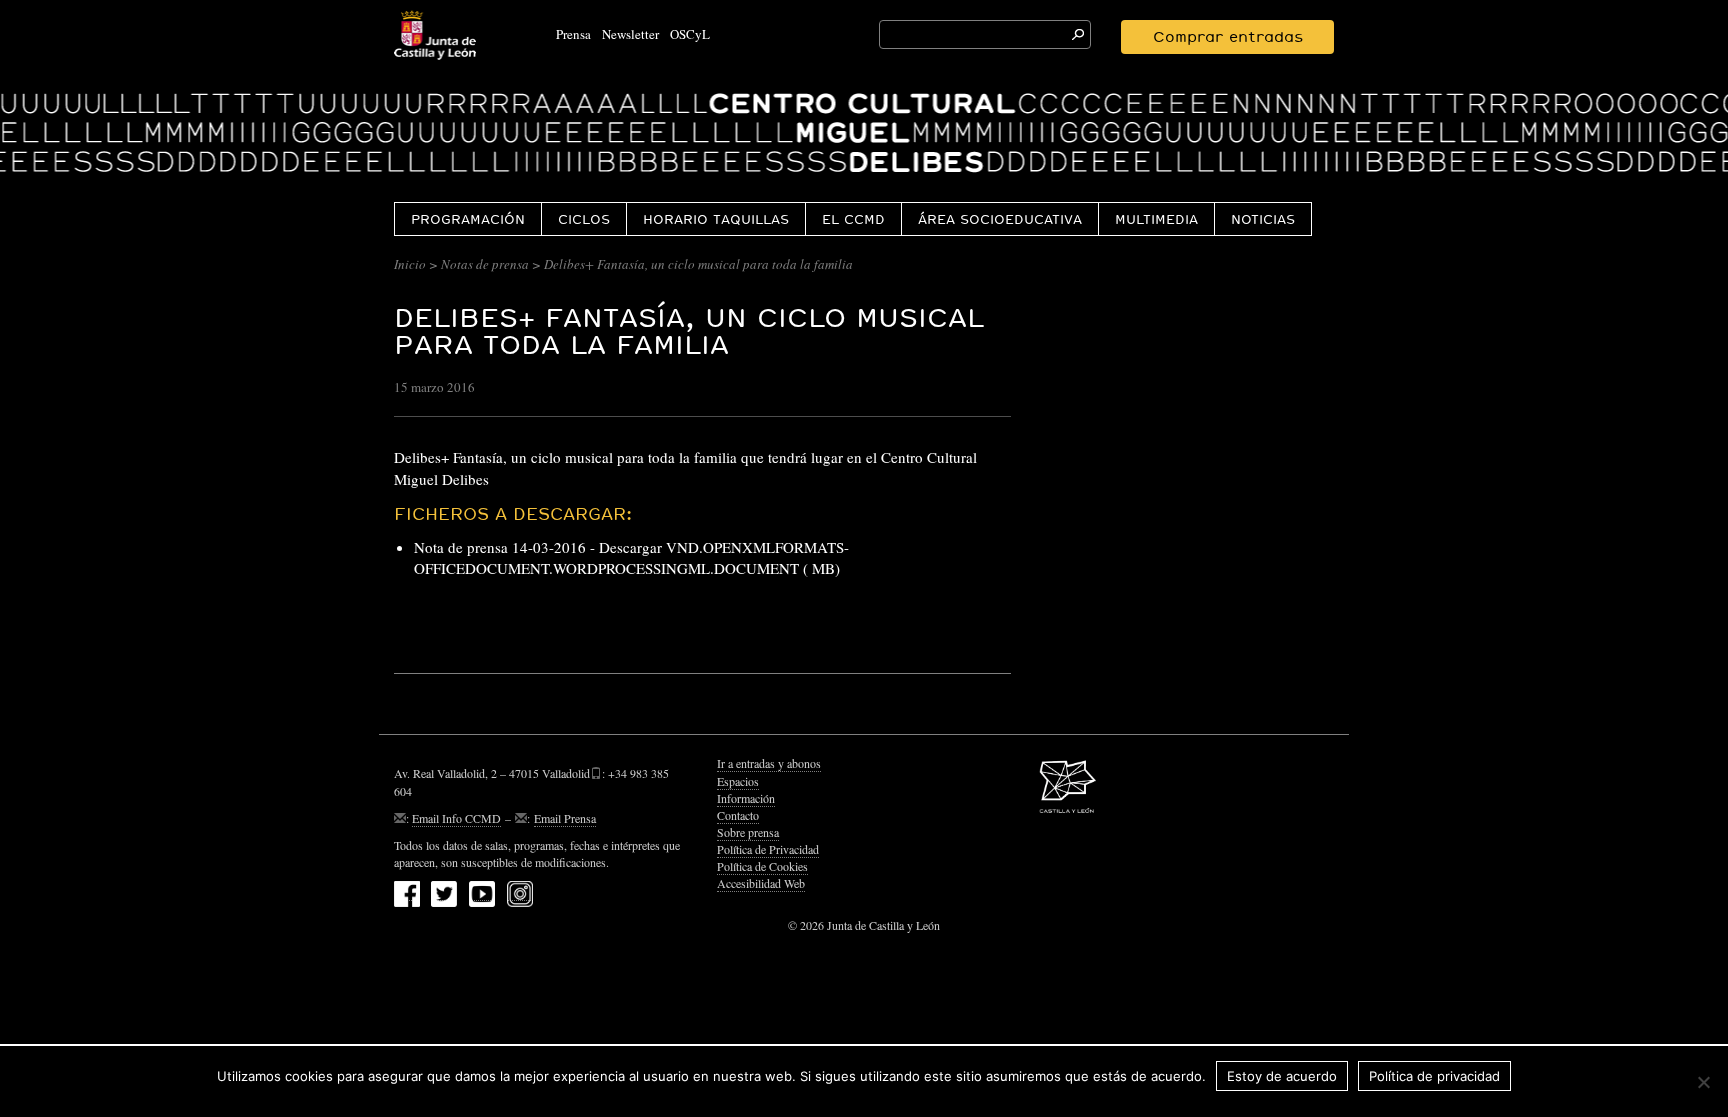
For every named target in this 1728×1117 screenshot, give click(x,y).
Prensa (573, 34)
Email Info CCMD (456, 818)
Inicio (410, 264)
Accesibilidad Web (761, 883)
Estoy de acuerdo (1282, 1076)
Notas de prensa (485, 264)
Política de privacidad (1434, 1076)
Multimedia (1156, 219)
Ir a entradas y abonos (769, 763)
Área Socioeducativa (1000, 219)
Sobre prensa (748, 832)
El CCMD (853, 219)
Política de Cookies (762, 866)
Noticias (1263, 219)
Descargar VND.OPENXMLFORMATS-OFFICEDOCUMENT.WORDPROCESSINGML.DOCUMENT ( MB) (631, 557)
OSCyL (690, 34)
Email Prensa (565, 818)
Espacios (738, 781)
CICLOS (584, 219)
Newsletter (630, 34)
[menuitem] (467, 218)
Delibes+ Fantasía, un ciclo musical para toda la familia (689, 331)
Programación (468, 219)
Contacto (738, 815)
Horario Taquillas (716, 219)
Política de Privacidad (768, 849)
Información (746, 798)
